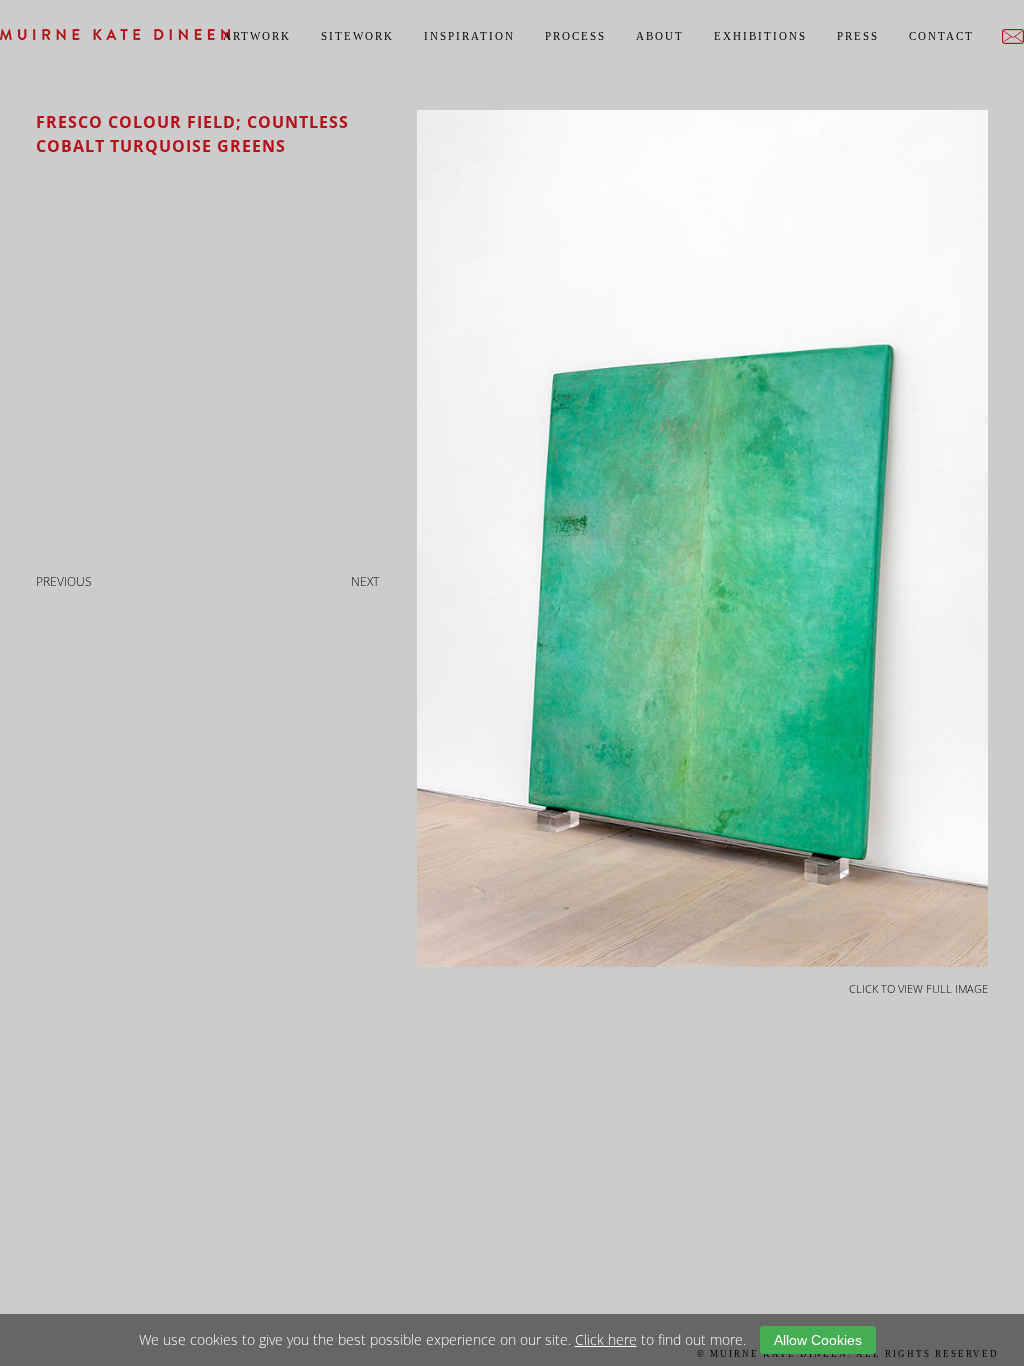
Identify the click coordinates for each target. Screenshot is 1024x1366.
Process (575, 36)
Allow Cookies (818, 1340)
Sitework (357, 36)
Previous (64, 581)
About (660, 36)
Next (365, 581)
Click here (606, 1339)
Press (858, 36)
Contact (941, 36)
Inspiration (469, 36)
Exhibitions (760, 36)
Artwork (257, 36)
